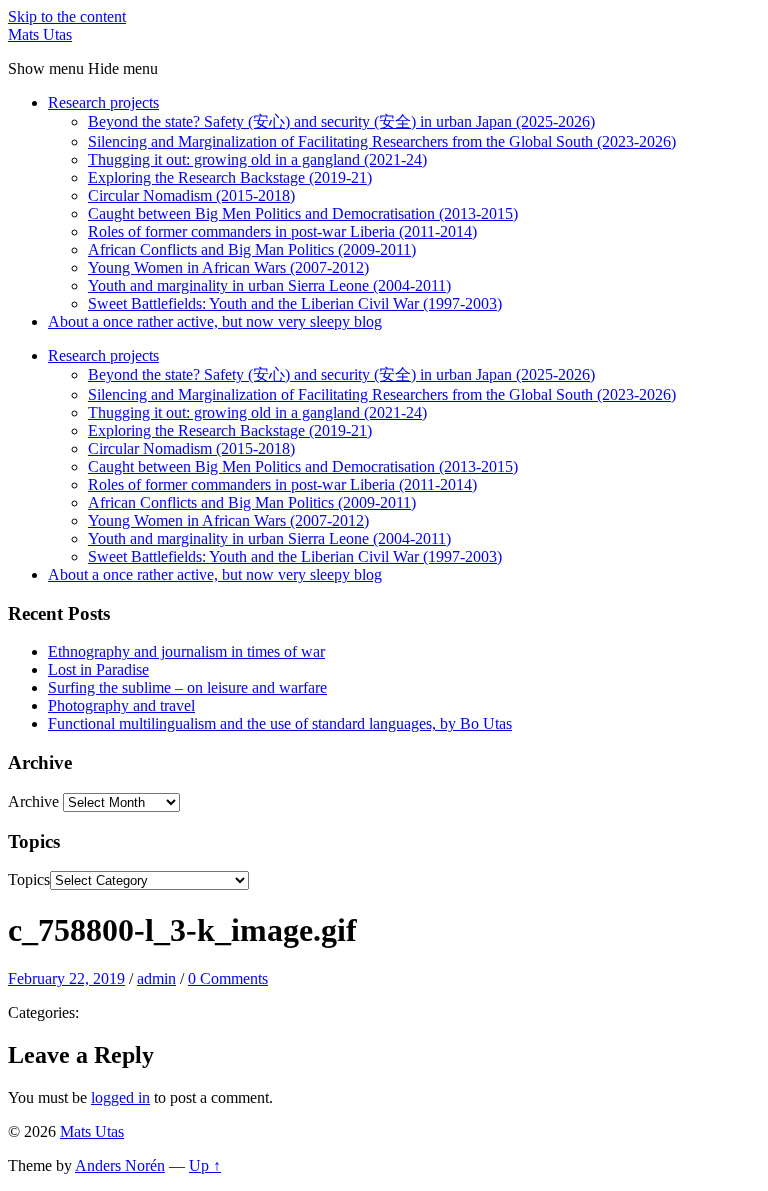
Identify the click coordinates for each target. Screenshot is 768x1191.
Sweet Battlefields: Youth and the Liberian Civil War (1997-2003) (295, 303)
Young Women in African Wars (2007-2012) (228, 267)
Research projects (103, 102)
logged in (120, 1097)
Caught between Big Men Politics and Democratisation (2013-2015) (303, 213)
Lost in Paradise (98, 669)
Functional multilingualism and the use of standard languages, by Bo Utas (280, 723)
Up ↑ (205, 1165)
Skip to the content (67, 16)
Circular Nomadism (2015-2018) (191, 195)
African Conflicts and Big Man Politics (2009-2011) (252, 249)
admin (156, 978)
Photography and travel (121, 705)
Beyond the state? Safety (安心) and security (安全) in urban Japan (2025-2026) (341, 121)
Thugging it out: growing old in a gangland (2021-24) (257, 159)
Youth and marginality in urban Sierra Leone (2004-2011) (269, 285)
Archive (33, 801)
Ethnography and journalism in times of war (186, 651)
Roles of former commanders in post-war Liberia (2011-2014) (282, 231)
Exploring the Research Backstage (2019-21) (230, 177)
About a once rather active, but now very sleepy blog (215, 321)
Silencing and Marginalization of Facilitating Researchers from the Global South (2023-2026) (382, 141)
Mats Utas (40, 34)
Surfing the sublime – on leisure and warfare (187, 687)
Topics (29, 879)
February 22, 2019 (66, 978)
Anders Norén (120, 1165)
